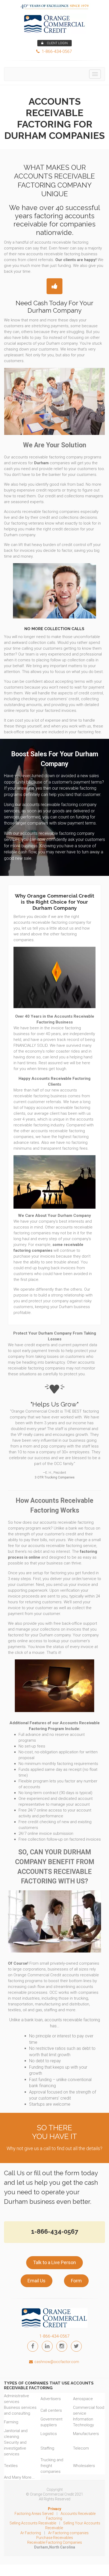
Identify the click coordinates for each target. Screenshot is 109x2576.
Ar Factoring (31, 2533)
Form (76, 2281)
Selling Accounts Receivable (33, 2523)
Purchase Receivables (55, 2538)
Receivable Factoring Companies (55, 2542)
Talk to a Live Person (54, 2262)
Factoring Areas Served (34, 2514)
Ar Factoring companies (68, 2533)
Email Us (37, 2281)
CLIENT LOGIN (57, 43)
